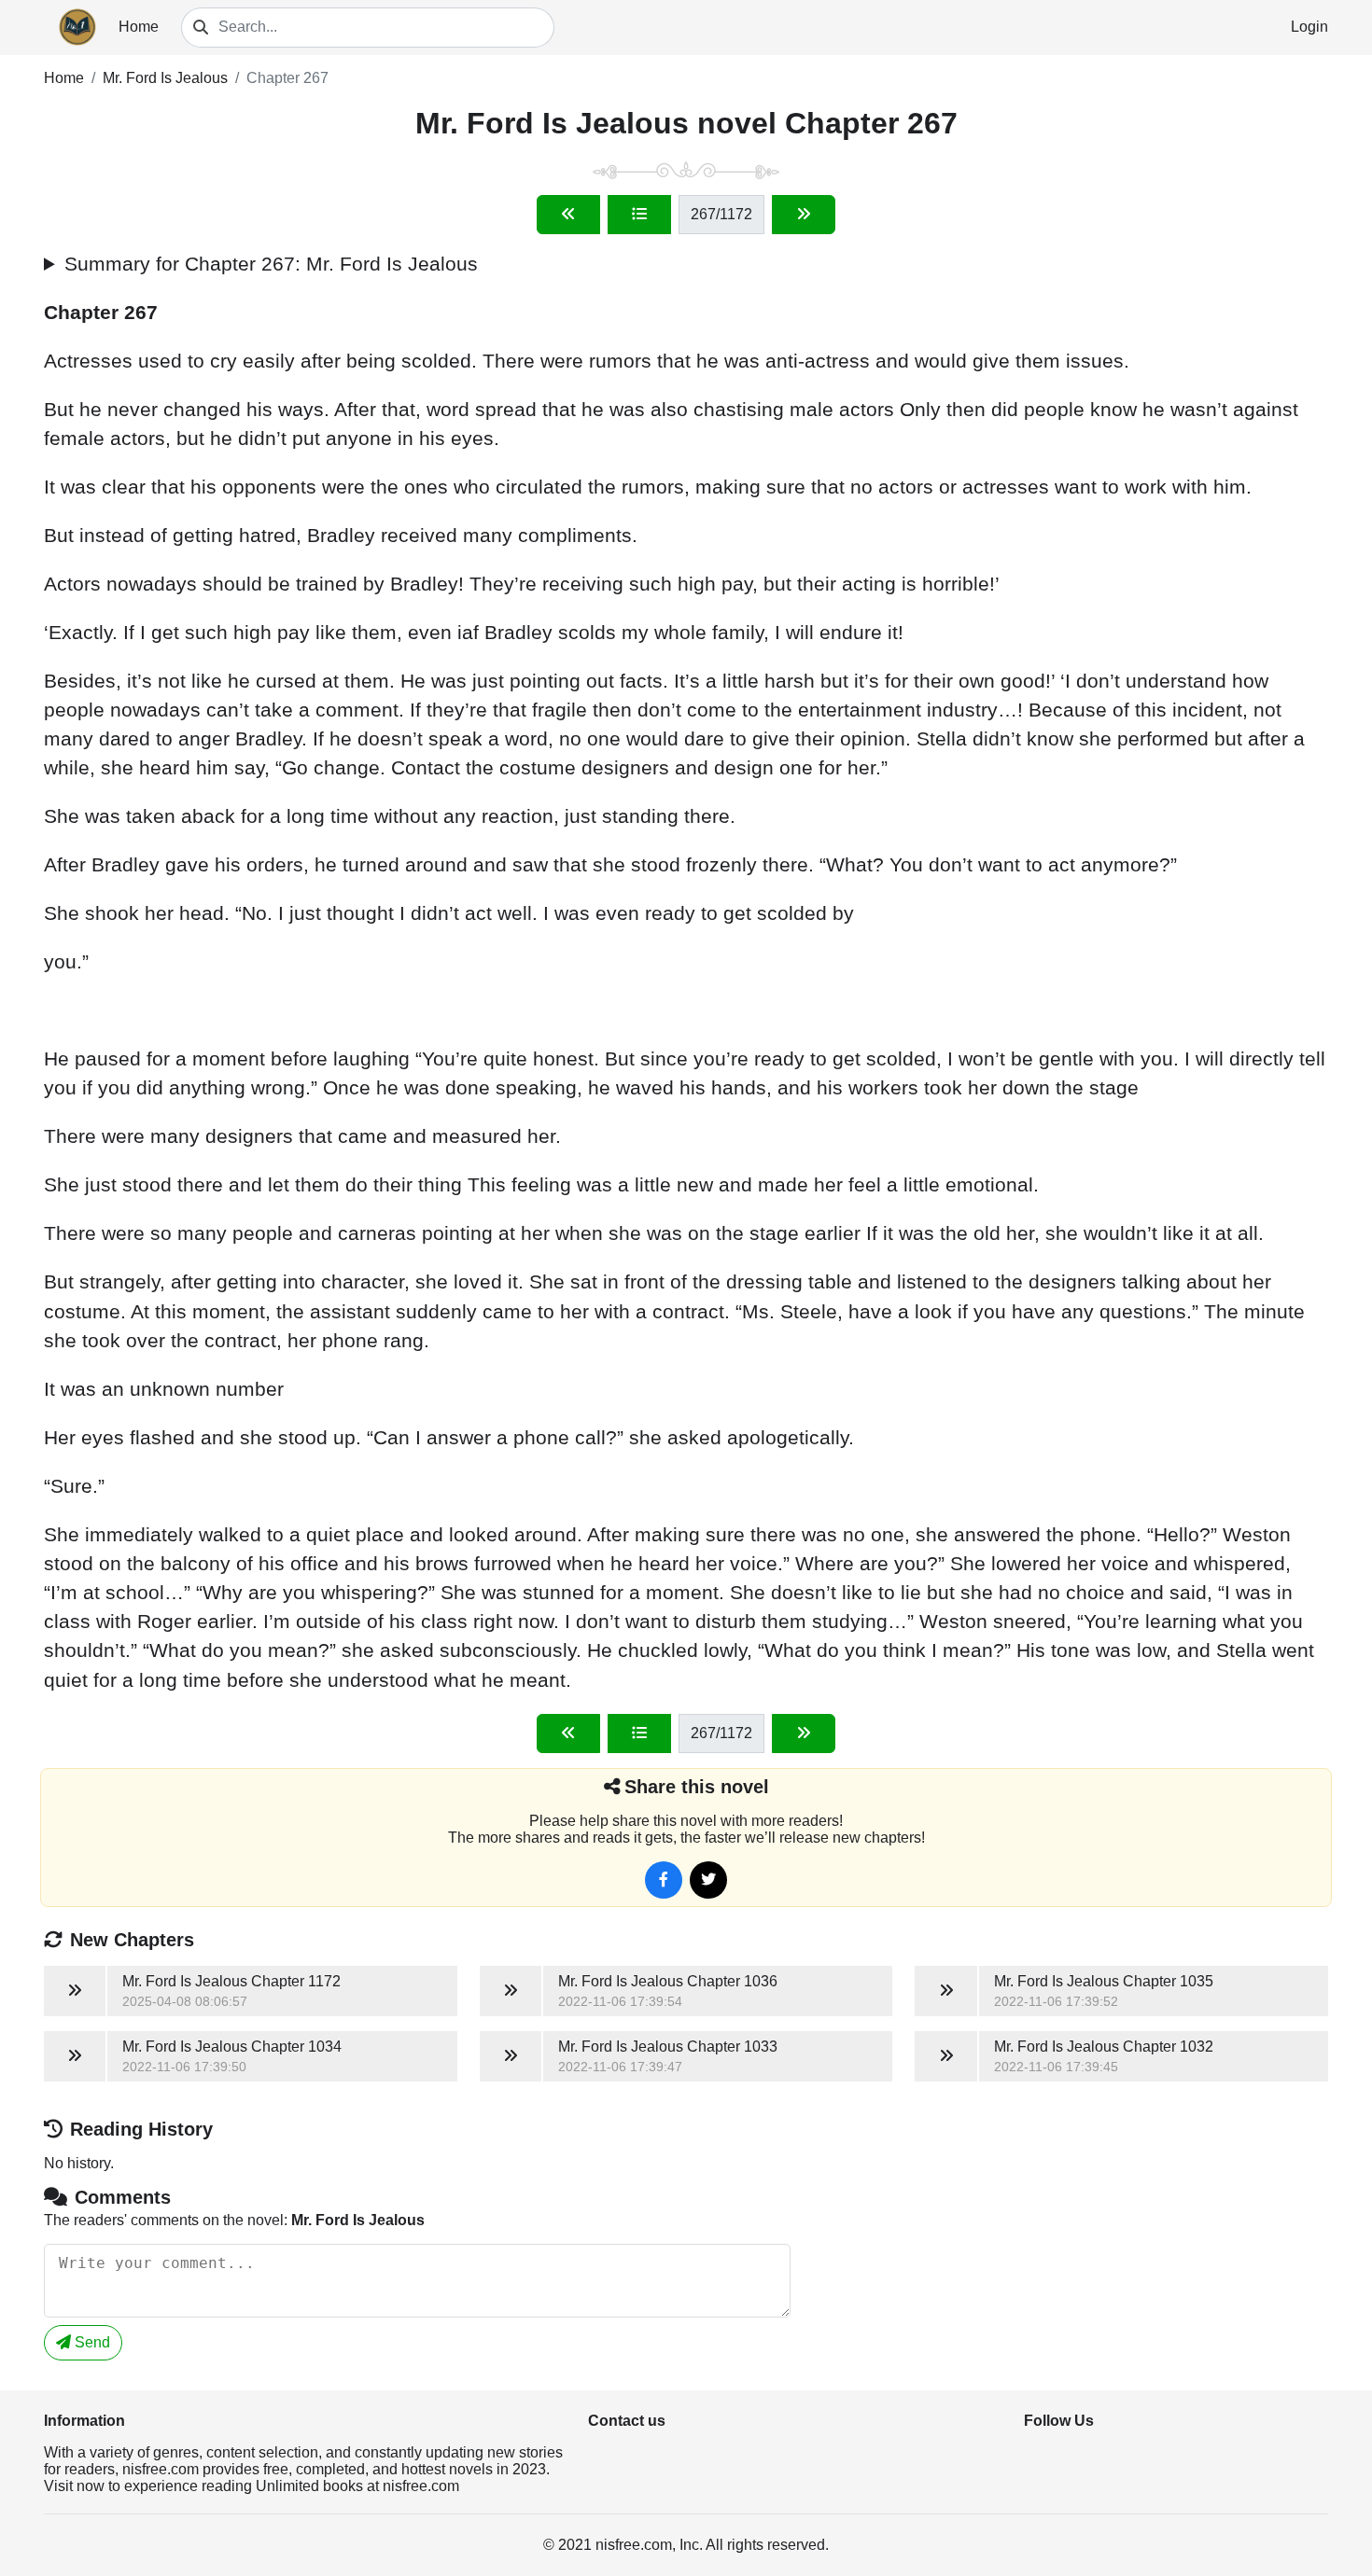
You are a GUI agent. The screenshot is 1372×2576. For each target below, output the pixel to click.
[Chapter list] (639, 215)
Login (1309, 27)
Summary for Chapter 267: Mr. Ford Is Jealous (271, 264)
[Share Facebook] (664, 1880)
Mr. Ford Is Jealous (165, 78)
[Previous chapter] (568, 215)
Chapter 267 (287, 78)
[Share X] (708, 1880)
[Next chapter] (804, 215)
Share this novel (697, 1787)
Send (91, 2342)
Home (139, 27)
